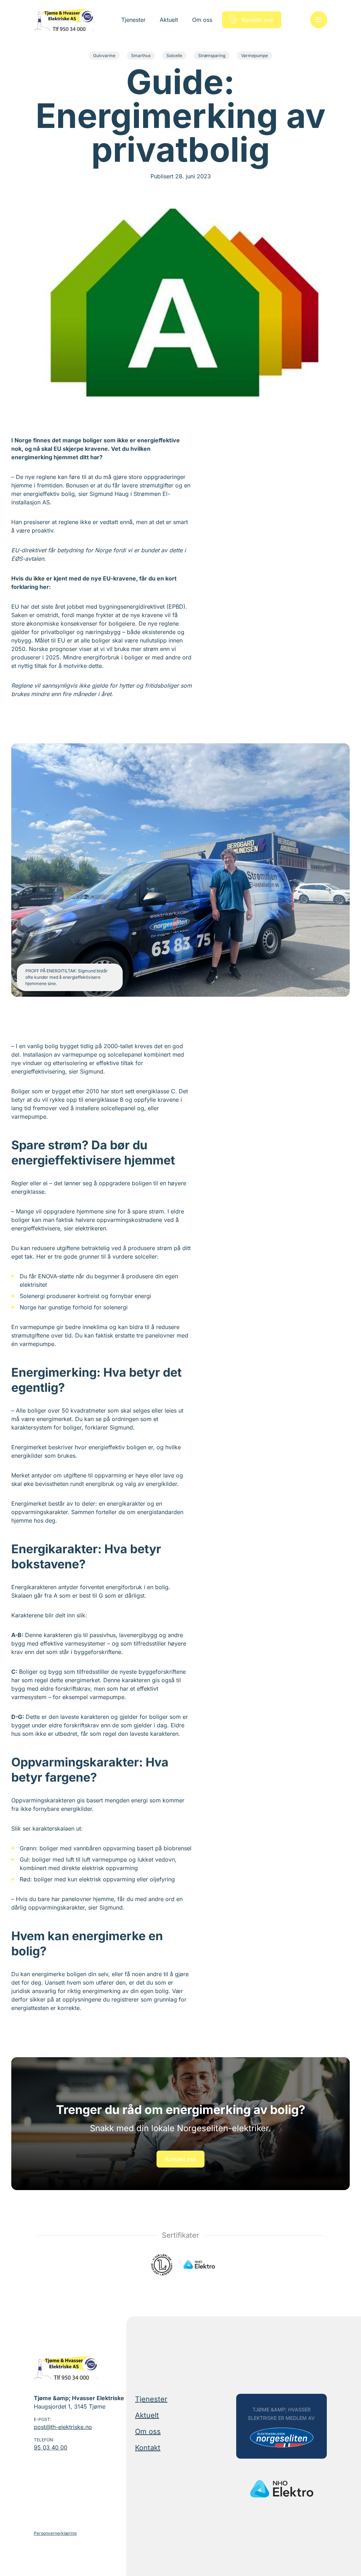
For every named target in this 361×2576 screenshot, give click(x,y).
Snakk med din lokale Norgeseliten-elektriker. (180, 2128)
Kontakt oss (180, 2159)
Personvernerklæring (55, 2533)
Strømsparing (212, 56)
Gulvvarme (104, 56)
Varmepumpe (255, 56)
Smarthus (141, 56)
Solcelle (174, 56)
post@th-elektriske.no (63, 2427)
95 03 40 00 (51, 2447)
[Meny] (319, 20)
